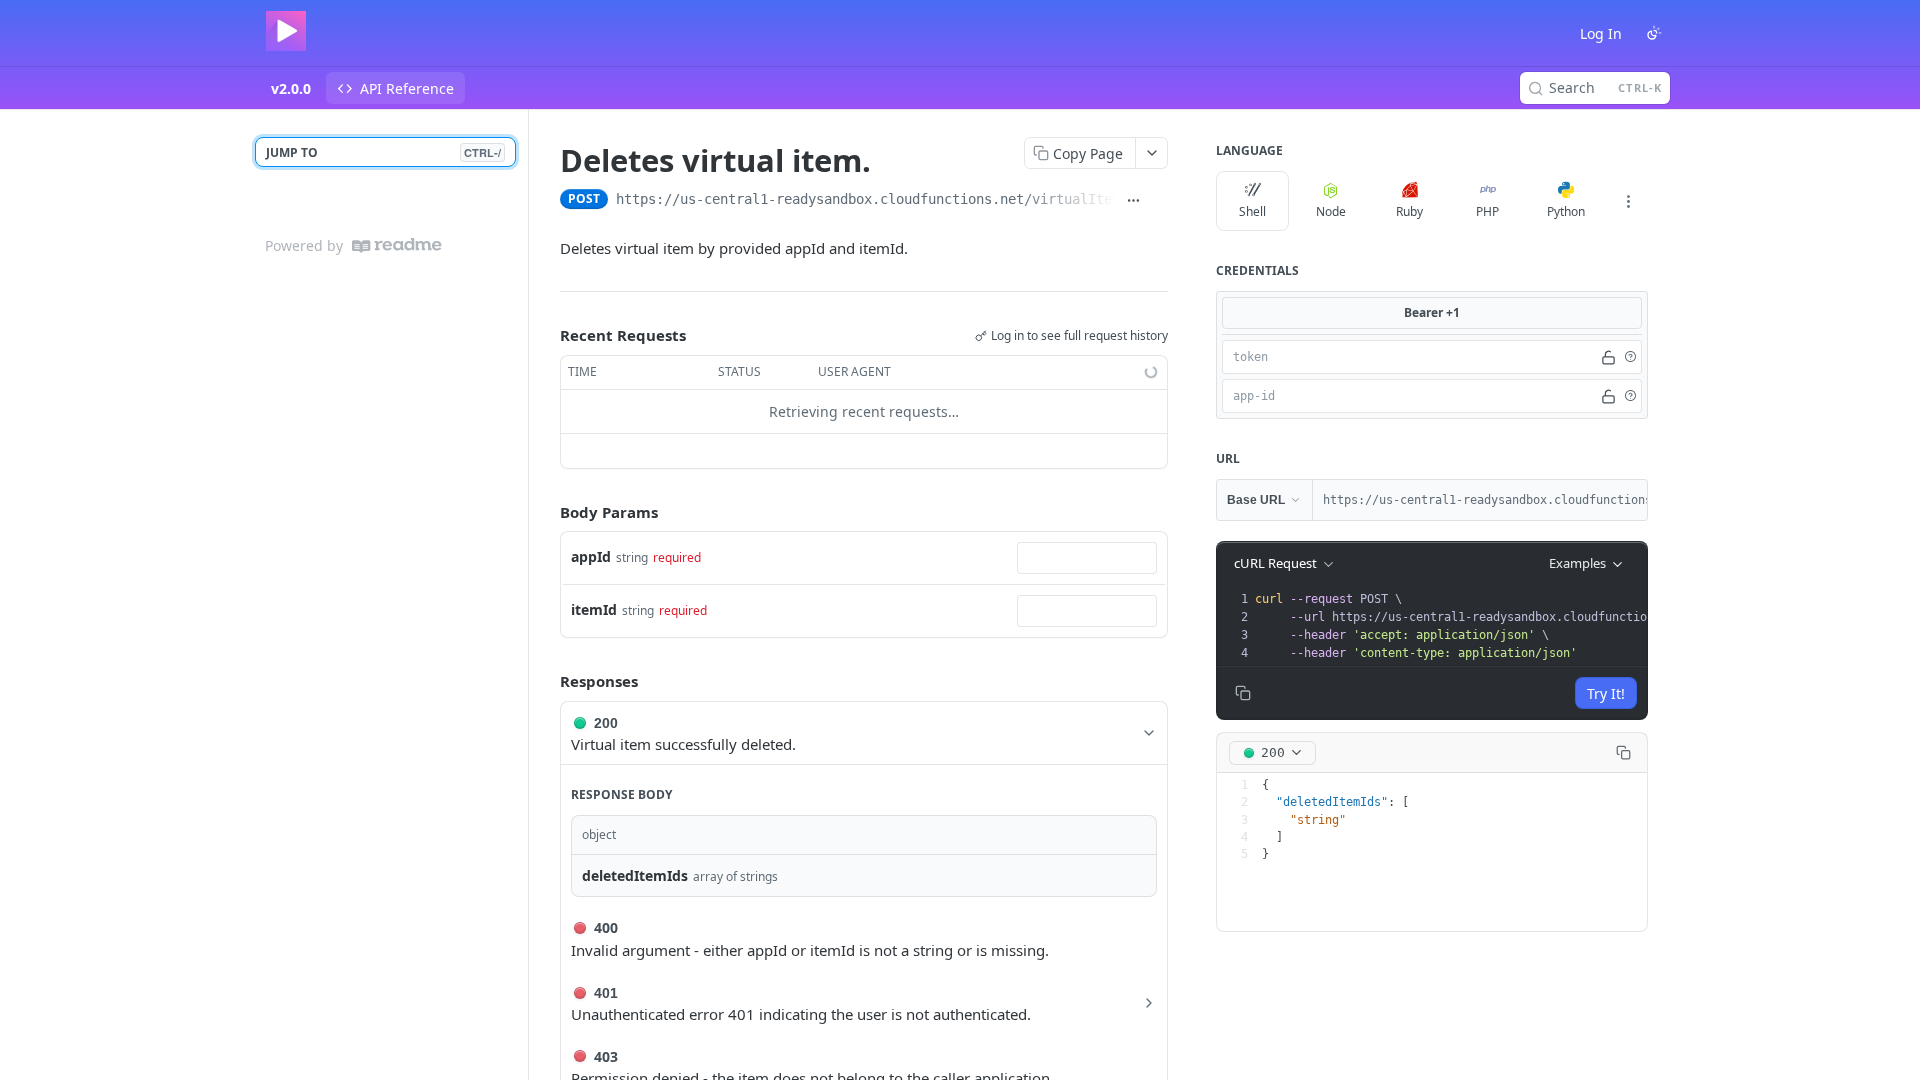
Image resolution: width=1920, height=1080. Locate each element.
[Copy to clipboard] (1159, 201)
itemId (594, 609)
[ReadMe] (397, 245)
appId (591, 556)
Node (1331, 211)
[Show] (1608, 357)
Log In (1601, 33)
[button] (1630, 357)
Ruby (1409, 211)
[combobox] (1087, 558)
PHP (1487, 211)
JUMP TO (383, 152)
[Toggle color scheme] (1654, 33)
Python (1566, 211)
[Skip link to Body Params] (546, 512)
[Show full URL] (1133, 201)
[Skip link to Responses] (546, 681)
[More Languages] (1628, 201)
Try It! (1606, 693)
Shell (1252, 211)
